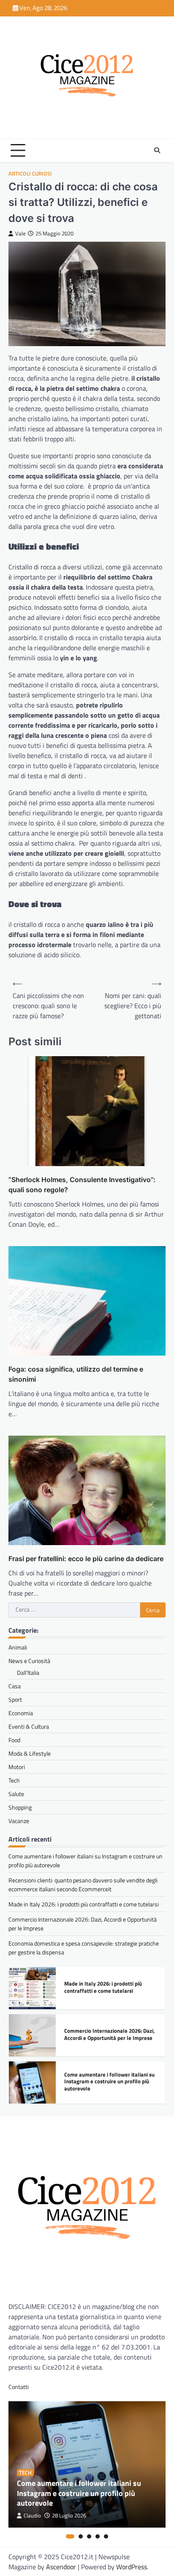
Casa (15, 1686)
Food (14, 1740)
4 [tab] (98, 2536)
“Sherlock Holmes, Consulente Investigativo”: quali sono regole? (82, 1185)
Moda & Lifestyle (30, 1753)
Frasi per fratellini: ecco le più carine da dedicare (86, 1559)
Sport (15, 1699)
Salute (16, 1794)
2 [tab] (81, 2536)
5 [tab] (106, 2536)
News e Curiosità (29, 1661)
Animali (18, 1647)
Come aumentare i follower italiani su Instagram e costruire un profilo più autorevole (109, 2081)
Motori (17, 1767)
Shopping (20, 1807)
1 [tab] (70, 2536)
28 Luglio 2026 (69, 2516)
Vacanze (19, 1821)
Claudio (32, 2516)
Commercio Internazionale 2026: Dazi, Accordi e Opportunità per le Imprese (109, 2034)
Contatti (19, 2387)
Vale (20, 234)
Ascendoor (61, 2567)
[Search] (157, 150)
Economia (21, 1713)
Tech (14, 1780)
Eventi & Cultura (29, 1726)
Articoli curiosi (30, 174)
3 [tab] (89, 2536)
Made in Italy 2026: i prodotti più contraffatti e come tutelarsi (84, 1904)
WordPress (132, 2567)
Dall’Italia (28, 1672)
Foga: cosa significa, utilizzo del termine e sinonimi (76, 1374)
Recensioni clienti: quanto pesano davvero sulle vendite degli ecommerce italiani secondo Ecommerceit (83, 1885)
